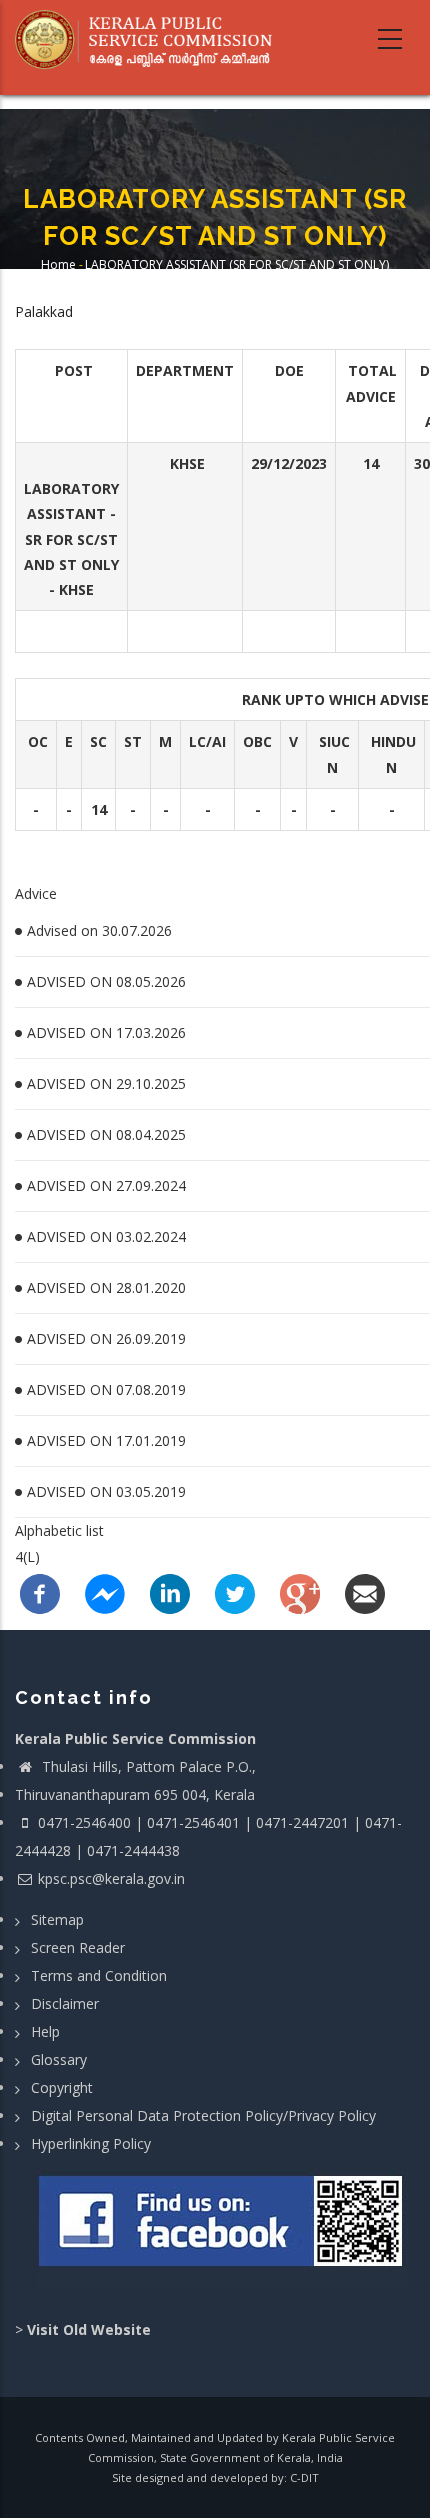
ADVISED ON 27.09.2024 (106, 1185)
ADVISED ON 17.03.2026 (106, 1032)
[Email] (365, 1592)
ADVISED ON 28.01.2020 (106, 1287)
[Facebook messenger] (105, 1592)
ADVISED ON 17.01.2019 (106, 1440)
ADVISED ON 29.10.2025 (106, 1083)
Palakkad (44, 311)
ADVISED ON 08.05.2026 (106, 981)
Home (58, 264)
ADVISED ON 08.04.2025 (106, 1134)
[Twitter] (235, 1592)
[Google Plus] (300, 1592)
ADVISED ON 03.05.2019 (106, 1491)
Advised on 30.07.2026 (99, 930)
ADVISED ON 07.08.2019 (106, 1389)
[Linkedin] (170, 1592)
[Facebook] (40, 1592)
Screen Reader (78, 1947)
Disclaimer (65, 2003)
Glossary (59, 2059)
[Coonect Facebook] (222, 2229)
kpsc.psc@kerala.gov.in (111, 1878)
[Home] (151, 40)
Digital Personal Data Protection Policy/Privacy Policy (203, 2115)
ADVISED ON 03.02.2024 (106, 1236)
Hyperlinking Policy (91, 2143)
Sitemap (57, 1919)
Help (45, 2031)
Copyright (62, 2087)
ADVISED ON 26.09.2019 (106, 1338)
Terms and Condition (99, 1975)
